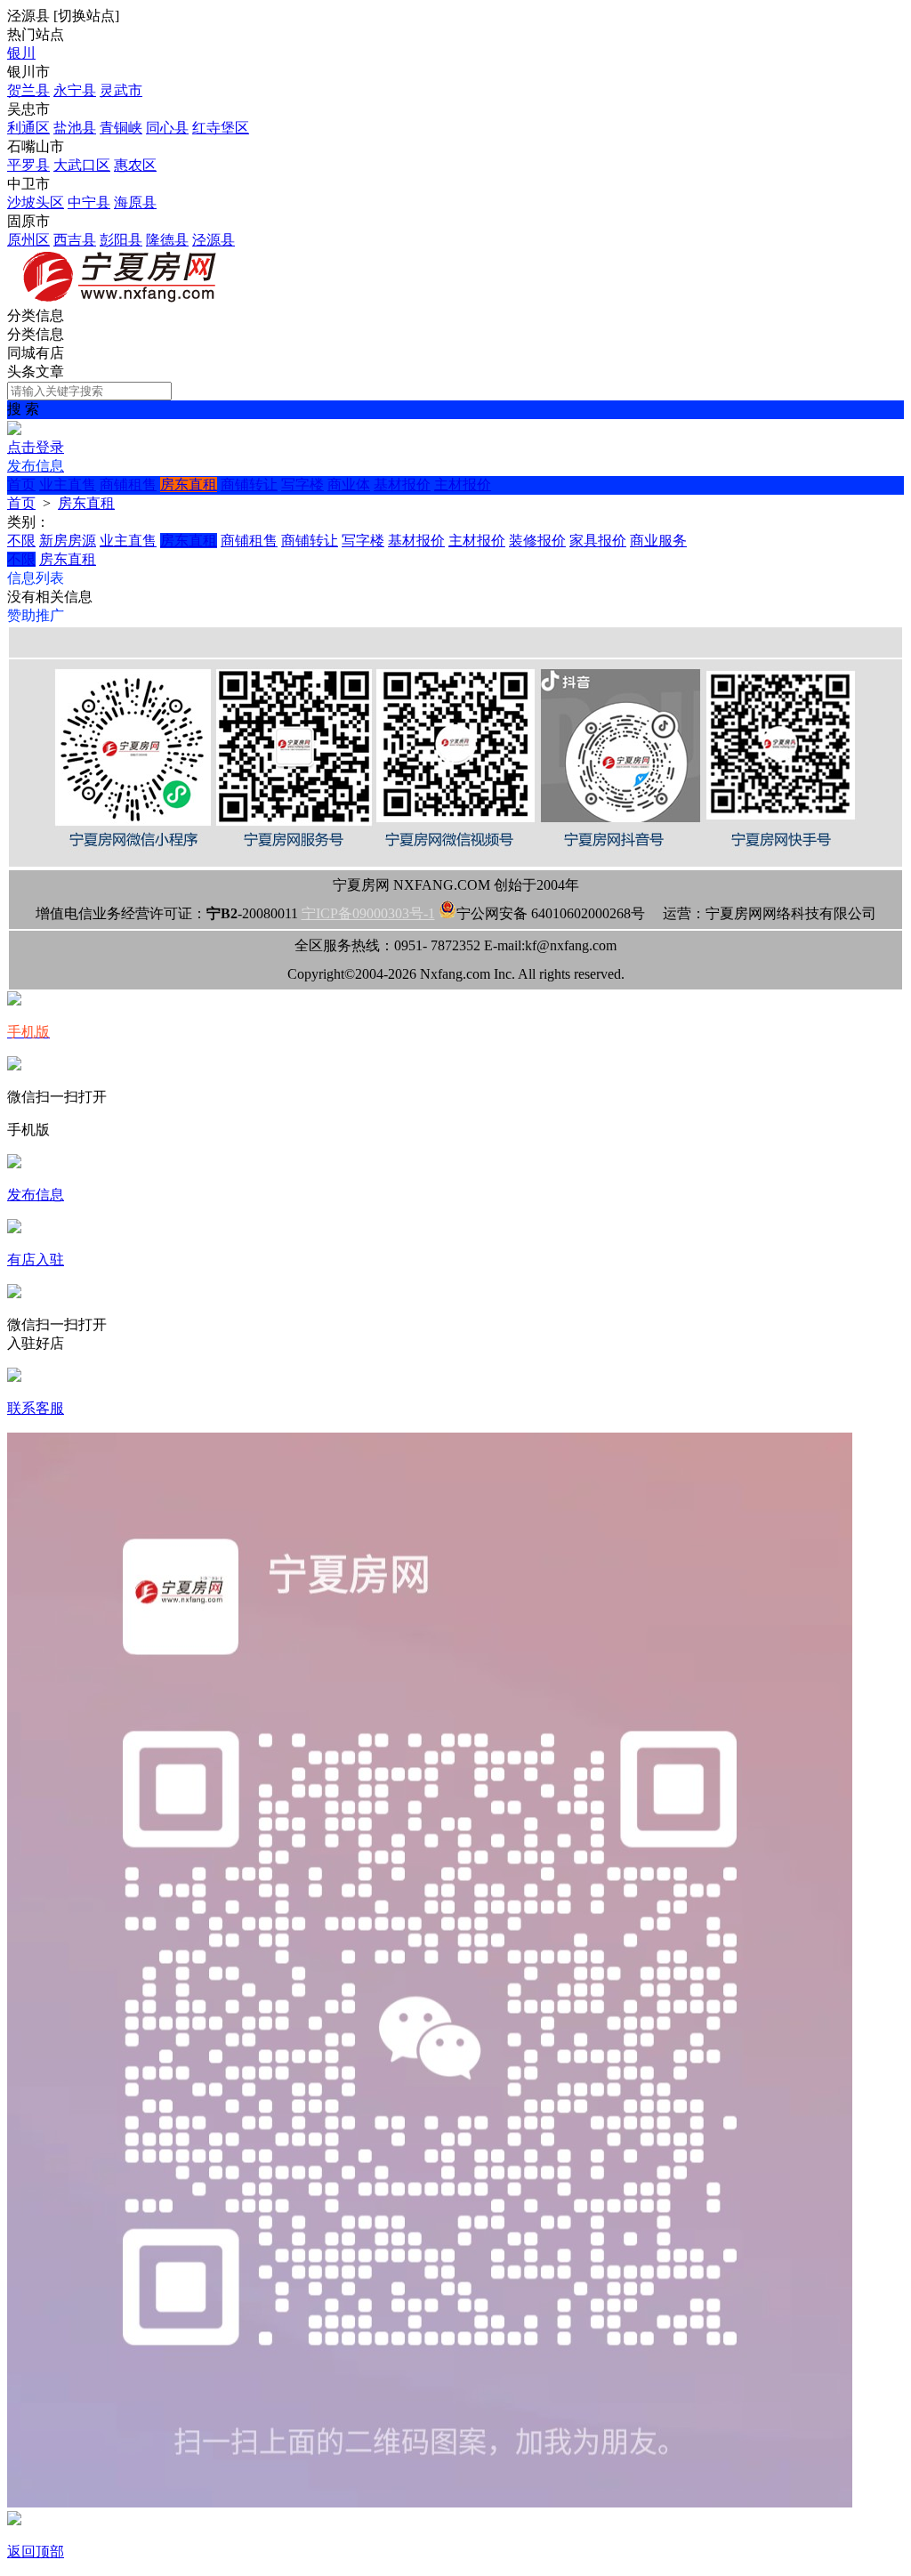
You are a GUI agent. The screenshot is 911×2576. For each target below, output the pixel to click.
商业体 (349, 485)
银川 (21, 53)
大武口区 (82, 165)
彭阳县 (121, 240)
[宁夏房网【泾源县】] (123, 299)
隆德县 (167, 240)
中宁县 (89, 202)
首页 (21, 485)
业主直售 (68, 485)
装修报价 (537, 541)
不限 (21, 541)
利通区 (28, 128)
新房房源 (68, 541)
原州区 (28, 240)
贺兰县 (28, 90)
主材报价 (463, 485)
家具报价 (598, 541)
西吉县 (75, 240)
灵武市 (121, 90)
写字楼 (302, 485)
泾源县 (214, 240)
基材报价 (402, 485)
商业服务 (658, 541)
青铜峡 (121, 128)
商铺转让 (249, 485)
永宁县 (75, 90)
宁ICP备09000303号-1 (368, 913)
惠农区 (135, 165)
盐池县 (75, 128)
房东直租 (189, 485)
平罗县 (28, 165)
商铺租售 (128, 485)
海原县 (135, 202)
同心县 (167, 128)
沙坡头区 (36, 202)
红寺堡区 (221, 128)
